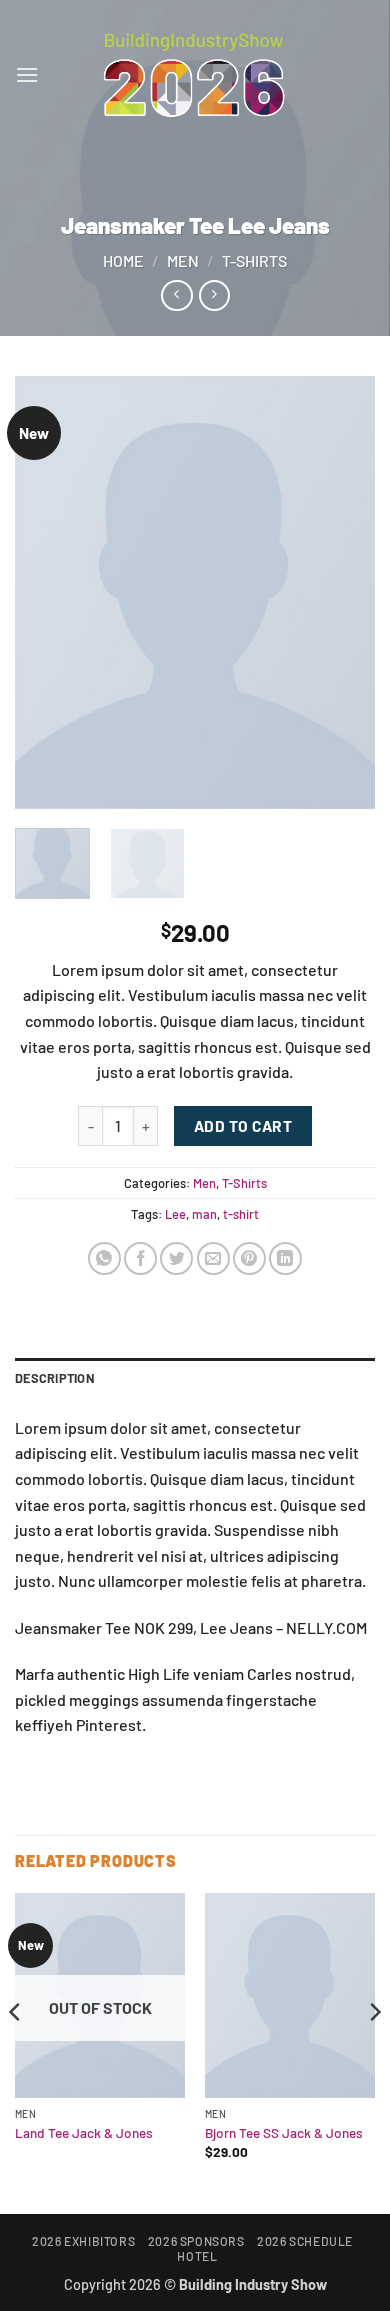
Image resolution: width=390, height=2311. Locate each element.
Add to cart (243, 1125)
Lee (175, 1214)
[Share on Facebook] (140, 1258)
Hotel (197, 2256)
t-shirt (241, 1214)
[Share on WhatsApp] (104, 1258)
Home (123, 260)
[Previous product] (214, 295)
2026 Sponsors (196, 2241)
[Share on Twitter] (176, 1258)
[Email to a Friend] (213, 1258)
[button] (27, 74)
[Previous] (47, 592)
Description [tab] (55, 1378)
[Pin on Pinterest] (249, 1258)
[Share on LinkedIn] (285, 1258)
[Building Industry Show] (195, 75)
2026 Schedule (305, 2241)
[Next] (343, 592)
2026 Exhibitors (83, 2241)
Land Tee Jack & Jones (84, 2132)
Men (183, 260)
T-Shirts (254, 260)
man (204, 1214)
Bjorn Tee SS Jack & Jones (284, 2132)
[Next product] (176, 295)
